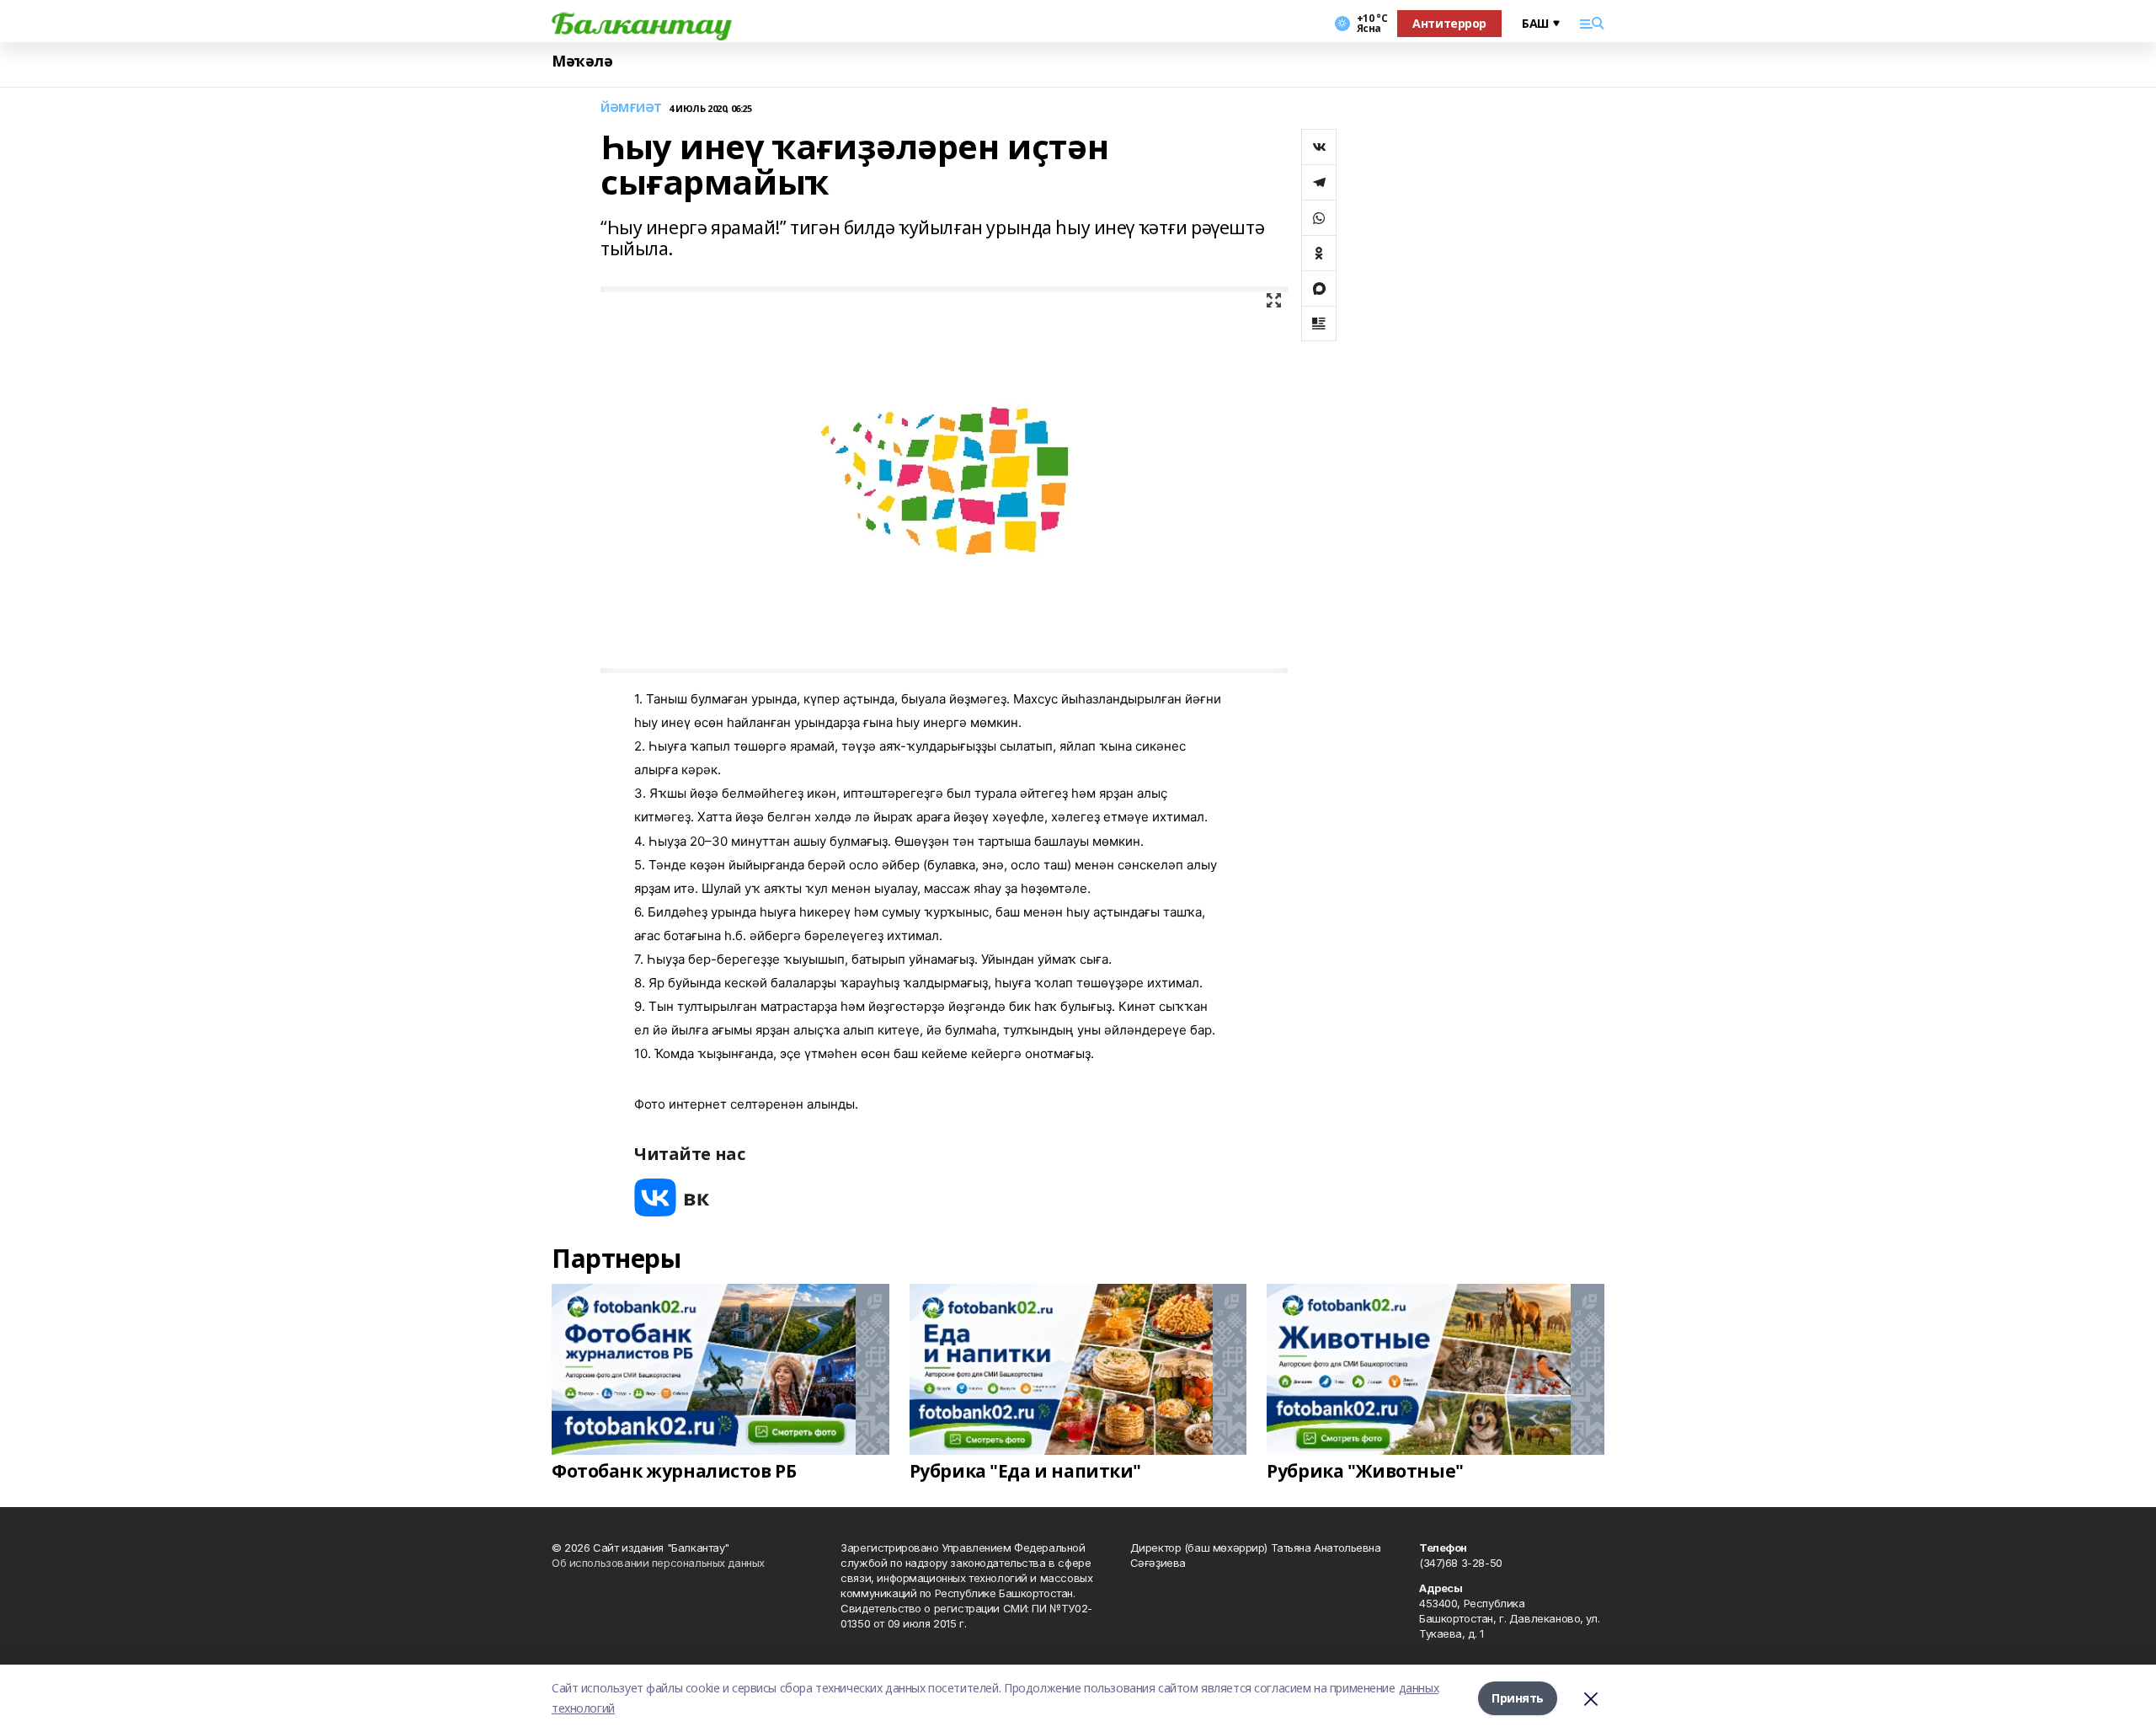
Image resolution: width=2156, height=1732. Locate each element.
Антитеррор (1449, 23)
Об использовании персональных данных (658, 1563)
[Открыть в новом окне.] (672, 1197)
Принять (1518, 1698)
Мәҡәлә (582, 61)
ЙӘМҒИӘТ (631, 108)
